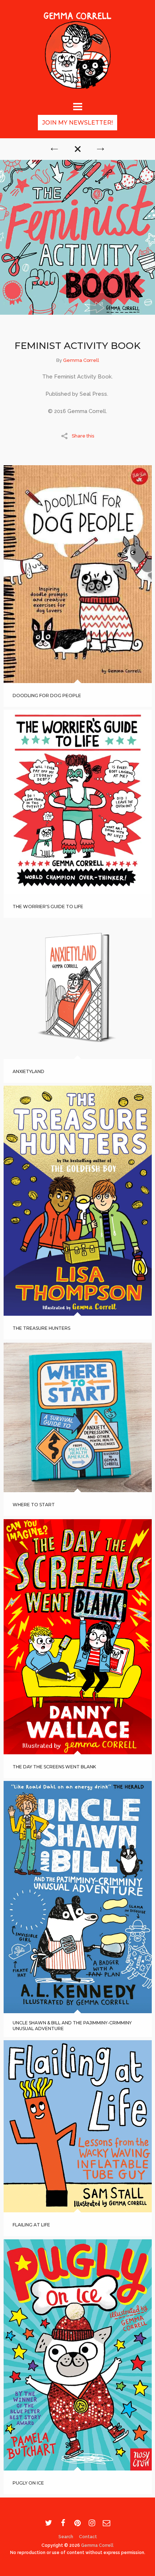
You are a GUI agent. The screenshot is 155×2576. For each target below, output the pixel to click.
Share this (83, 436)
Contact (88, 2537)
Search (66, 2537)
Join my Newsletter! (77, 123)
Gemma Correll (81, 360)
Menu (77, 106)
